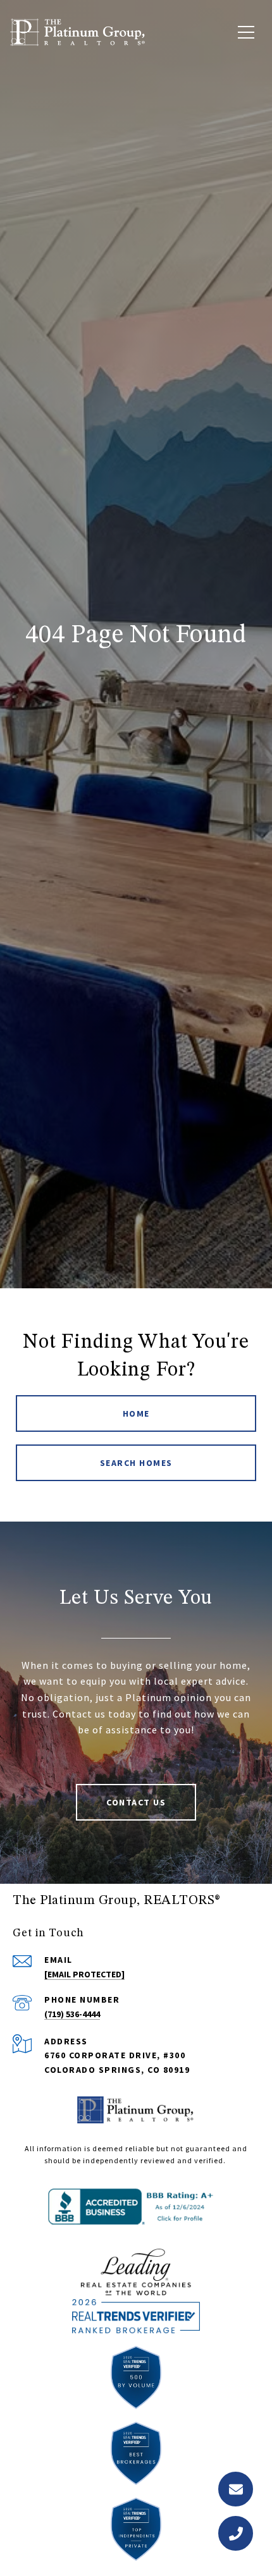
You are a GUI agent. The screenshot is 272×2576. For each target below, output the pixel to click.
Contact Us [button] (136, 1802)
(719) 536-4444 (72, 2014)
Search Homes (136, 1463)
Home (136, 1413)
